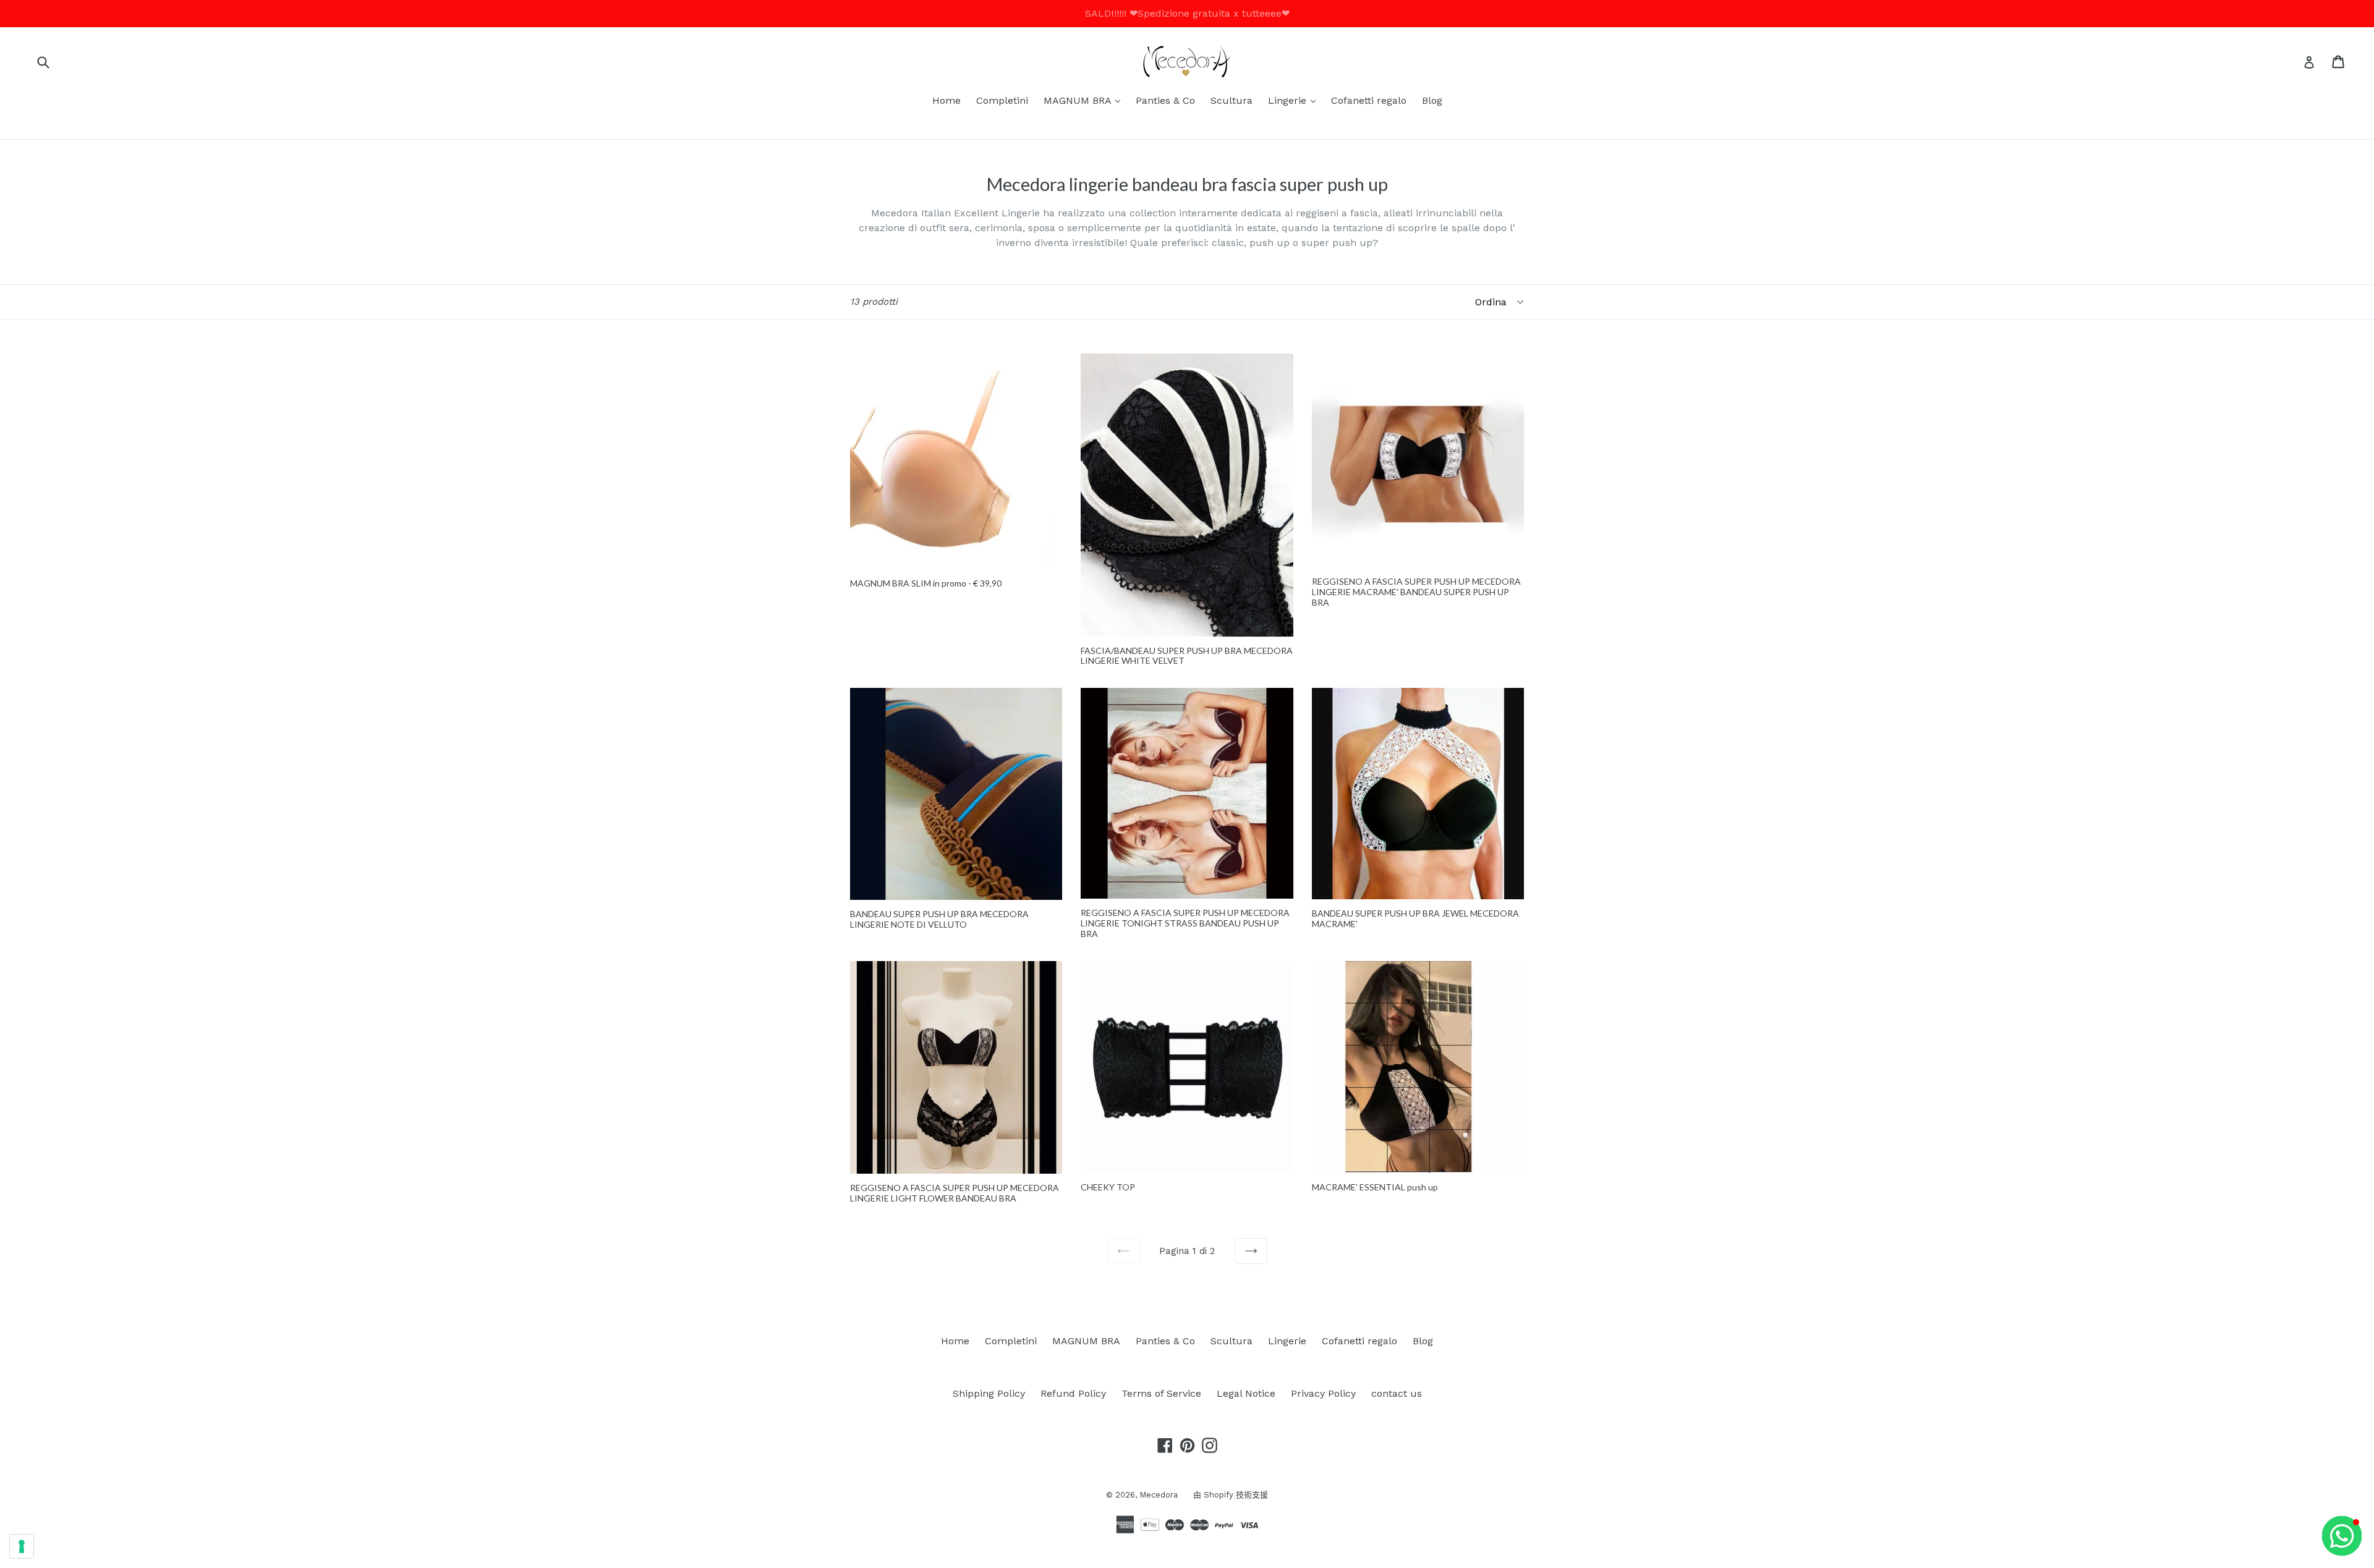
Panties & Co (1165, 100)
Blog (1432, 100)
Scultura (1232, 100)
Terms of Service (1161, 1393)
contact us (1397, 1393)
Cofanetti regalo (1369, 100)
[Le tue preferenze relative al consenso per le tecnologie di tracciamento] (22, 1546)
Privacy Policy (1323, 1393)
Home (947, 100)
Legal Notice (1246, 1393)
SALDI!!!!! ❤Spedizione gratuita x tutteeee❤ (1187, 13)
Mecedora (1159, 1495)
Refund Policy (1073, 1393)
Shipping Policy (989, 1393)
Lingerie (1295, 100)
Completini (1002, 100)
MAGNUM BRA (1085, 100)
